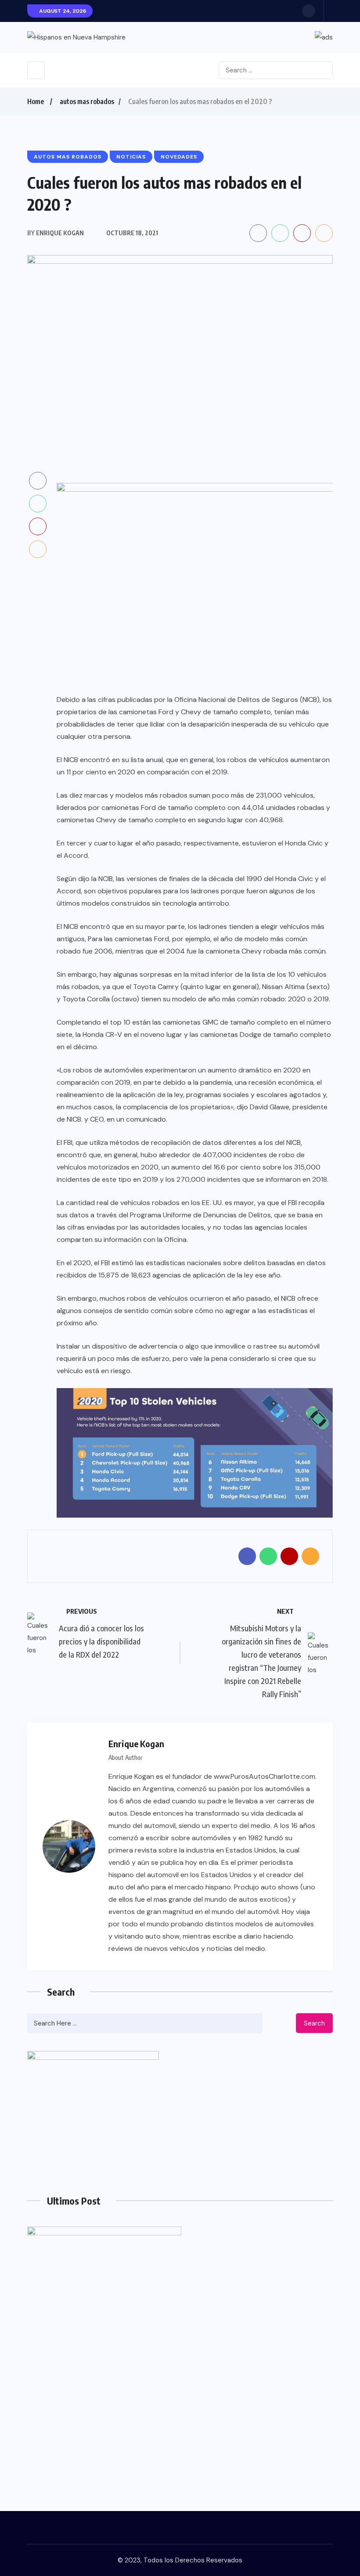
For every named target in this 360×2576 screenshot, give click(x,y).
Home (36, 101)
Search (314, 2023)
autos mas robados (87, 101)
